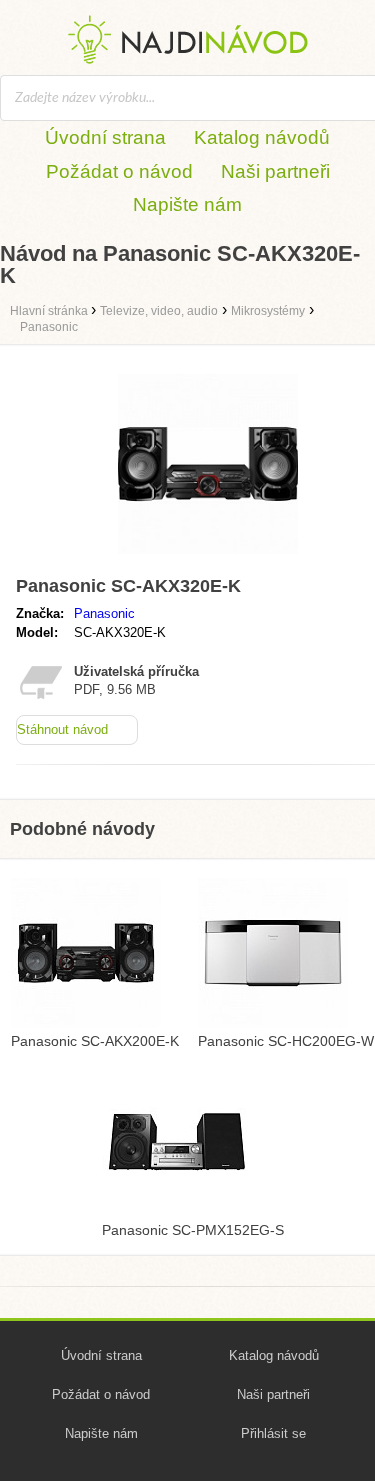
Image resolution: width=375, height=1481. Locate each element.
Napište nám (187, 204)
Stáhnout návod (62, 729)
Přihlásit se (273, 1433)
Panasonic (104, 613)
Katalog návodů (262, 137)
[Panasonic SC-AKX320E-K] (208, 558)
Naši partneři (275, 171)
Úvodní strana (105, 137)
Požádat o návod (119, 171)
